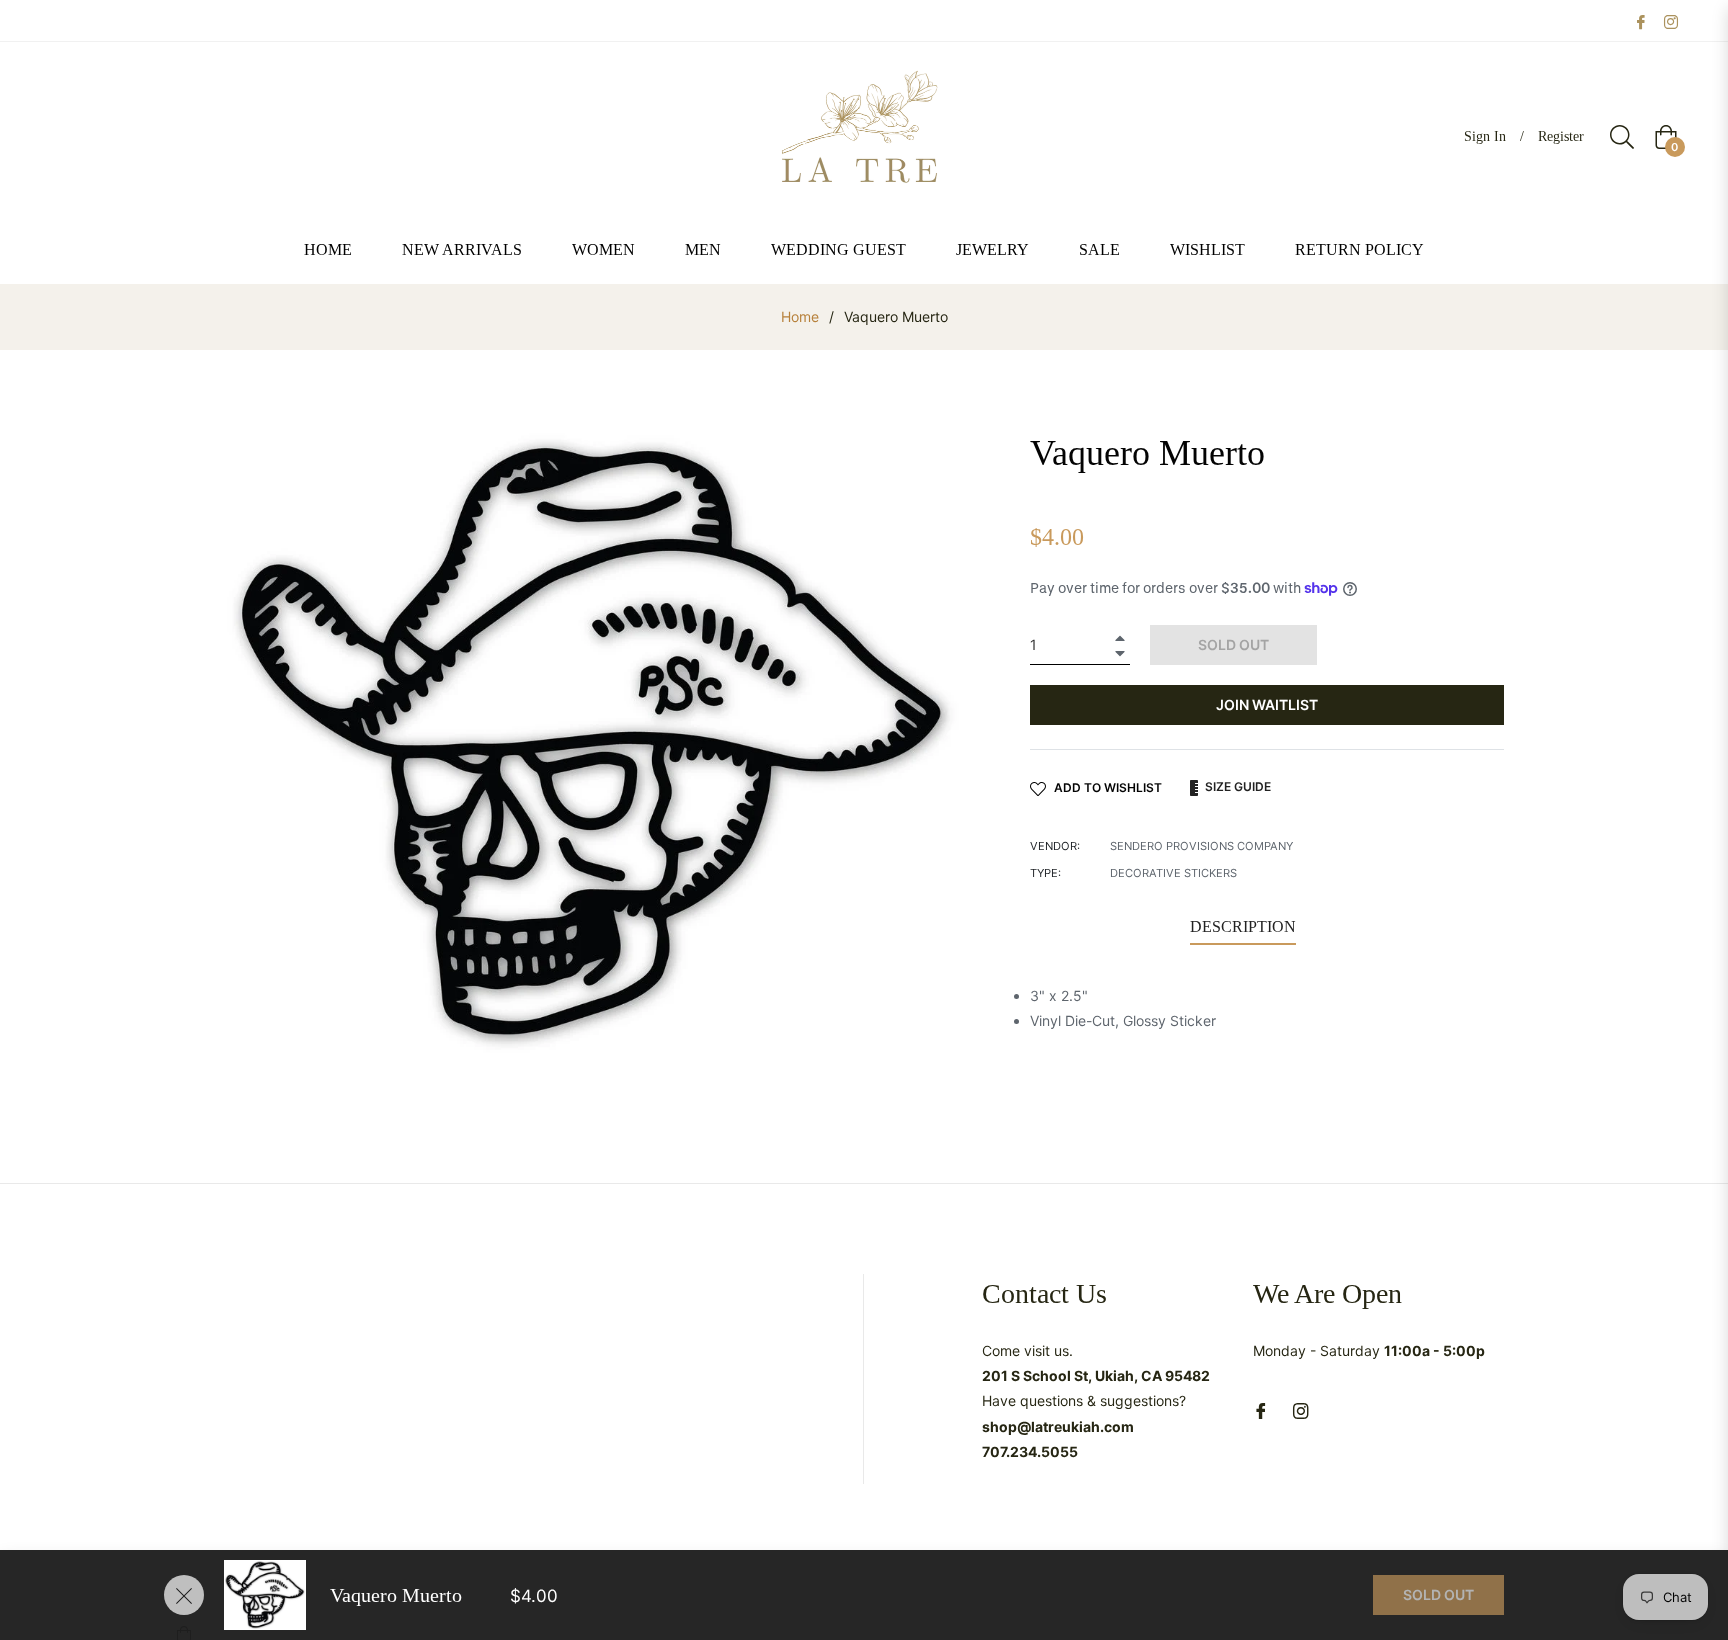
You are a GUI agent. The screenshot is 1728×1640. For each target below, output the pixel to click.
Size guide (1236, 786)
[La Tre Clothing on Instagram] (1671, 20)
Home (800, 316)
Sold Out (1438, 1594)
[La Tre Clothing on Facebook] (1641, 20)
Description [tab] (1243, 926)
